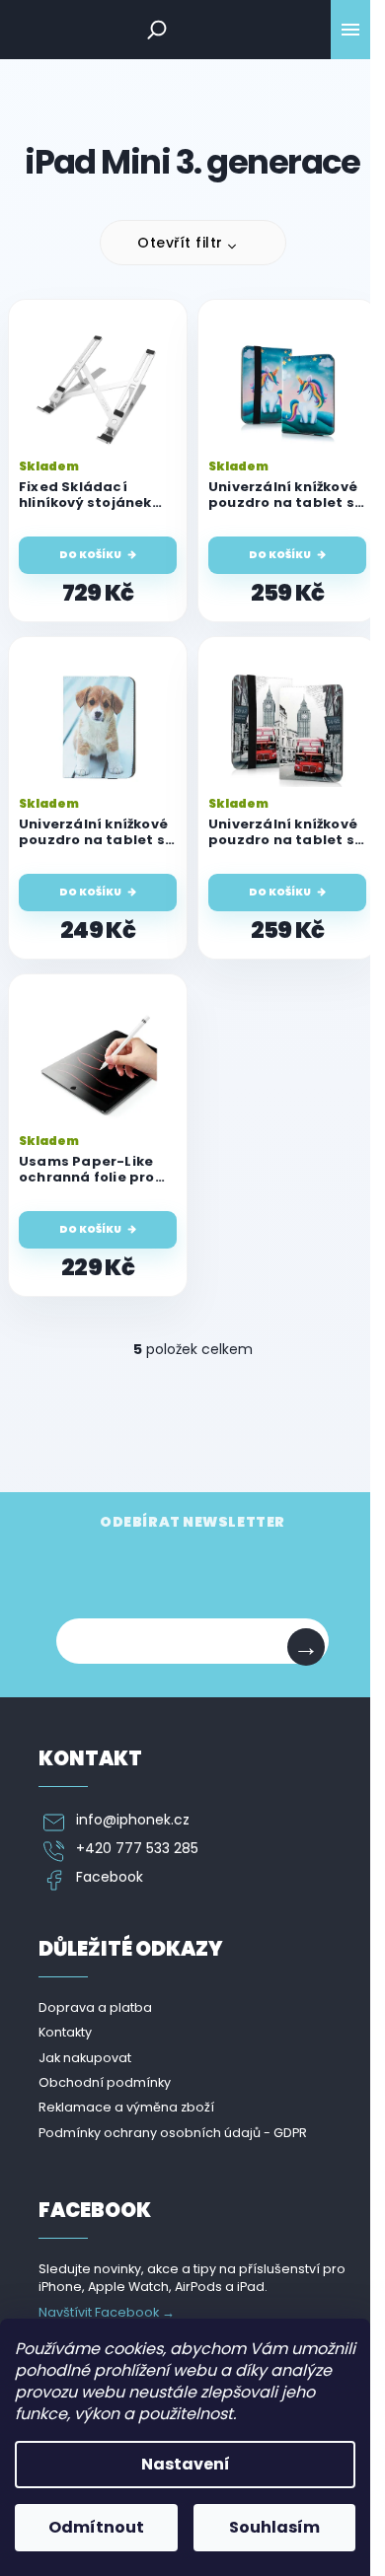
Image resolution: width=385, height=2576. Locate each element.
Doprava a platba (95, 2007)
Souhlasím (274, 2527)
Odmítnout (96, 2527)
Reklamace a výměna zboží (126, 2107)
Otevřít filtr (180, 243)
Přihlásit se (306, 1647)
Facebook (110, 1877)
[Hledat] (157, 30)
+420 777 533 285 (137, 1849)
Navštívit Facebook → (107, 2312)
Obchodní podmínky (105, 2082)
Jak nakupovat (85, 2058)
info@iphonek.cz (133, 1820)
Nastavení (186, 2464)
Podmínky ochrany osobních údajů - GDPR (173, 2133)
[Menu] (350, 30)
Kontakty (65, 2032)
